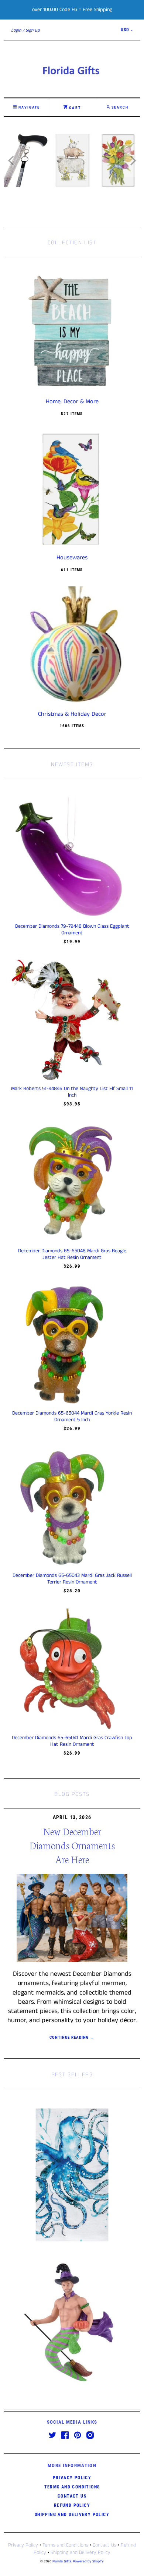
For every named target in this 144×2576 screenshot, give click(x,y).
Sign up (33, 30)
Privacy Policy (72, 2478)
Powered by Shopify (88, 2561)
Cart (74, 108)
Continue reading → (72, 2037)
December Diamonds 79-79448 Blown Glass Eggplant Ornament (72, 930)
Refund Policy (72, 2505)
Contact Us (72, 2496)
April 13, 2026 (72, 1817)
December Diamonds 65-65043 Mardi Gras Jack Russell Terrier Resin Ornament (72, 1579)
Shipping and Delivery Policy (72, 2515)
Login (16, 30)
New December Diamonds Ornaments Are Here (72, 1845)
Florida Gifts (62, 2561)
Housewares (72, 558)
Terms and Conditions (72, 2487)
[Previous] (12, 160)
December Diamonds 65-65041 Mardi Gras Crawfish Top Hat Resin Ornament (72, 1741)
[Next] (132, 160)
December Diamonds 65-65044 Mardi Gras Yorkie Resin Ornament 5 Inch (72, 1416)
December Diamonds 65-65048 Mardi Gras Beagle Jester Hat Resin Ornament (72, 1254)
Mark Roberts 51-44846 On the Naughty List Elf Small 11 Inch (72, 1092)
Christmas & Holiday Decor (72, 714)
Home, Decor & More (72, 402)
